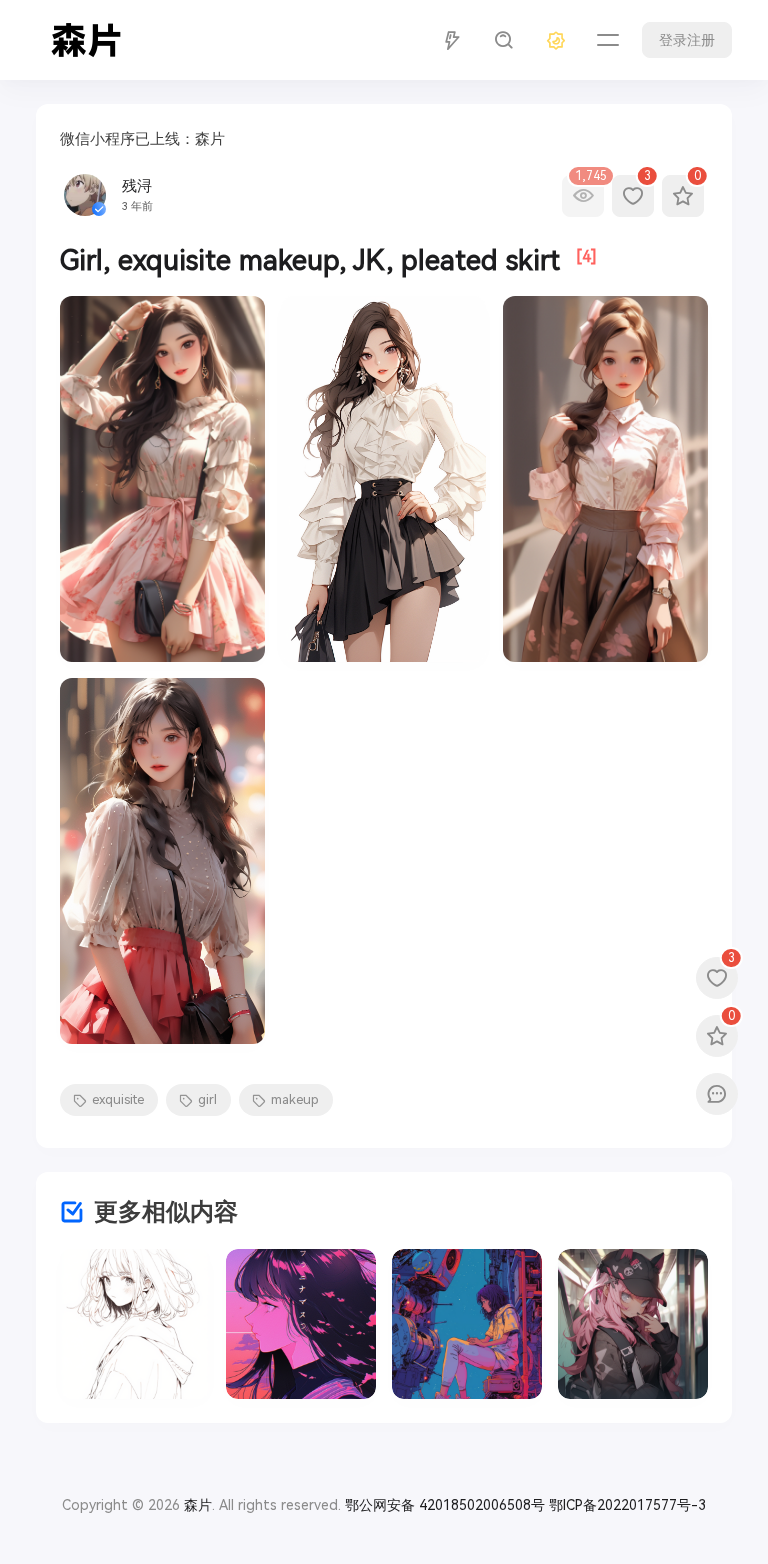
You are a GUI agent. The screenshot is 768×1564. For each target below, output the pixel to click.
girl (207, 1099)
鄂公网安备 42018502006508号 (445, 1505)
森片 (198, 1505)
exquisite (118, 1099)
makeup (295, 1099)
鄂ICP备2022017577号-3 (627, 1505)
